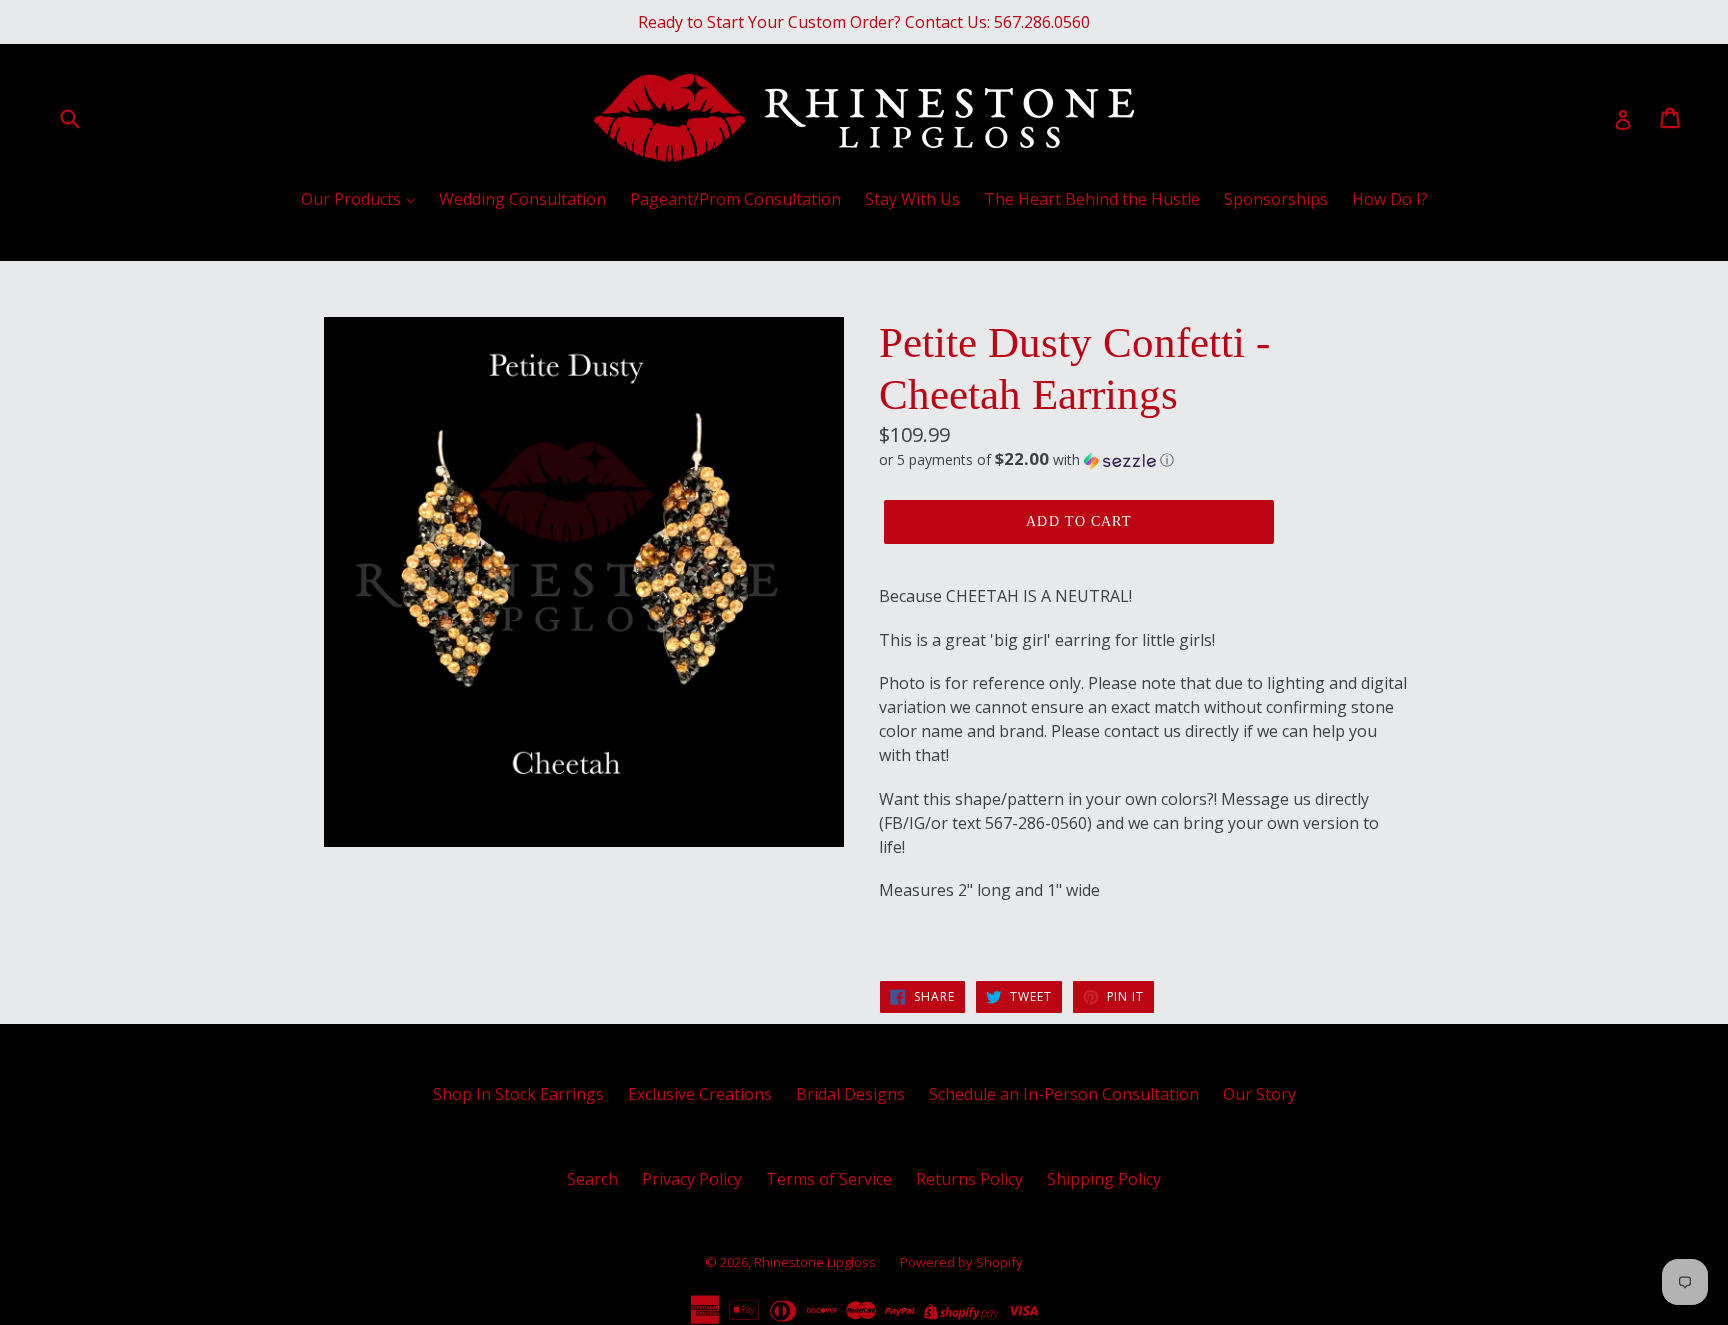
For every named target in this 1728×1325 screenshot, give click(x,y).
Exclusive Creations (700, 1094)
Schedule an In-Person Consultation (1064, 1094)
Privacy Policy (692, 1179)
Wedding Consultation (522, 199)
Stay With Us (912, 199)
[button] (1144, 460)
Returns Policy (969, 1179)
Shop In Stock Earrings (518, 1094)
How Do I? (1390, 199)
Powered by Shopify (961, 1262)
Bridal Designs (850, 1094)
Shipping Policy (1104, 1179)
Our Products (353, 199)
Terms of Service (829, 1179)
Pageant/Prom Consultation (735, 199)
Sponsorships (1276, 199)
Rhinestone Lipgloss (815, 1262)
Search (592, 1179)
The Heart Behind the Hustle (1092, 199)
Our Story (1259, 1094)
